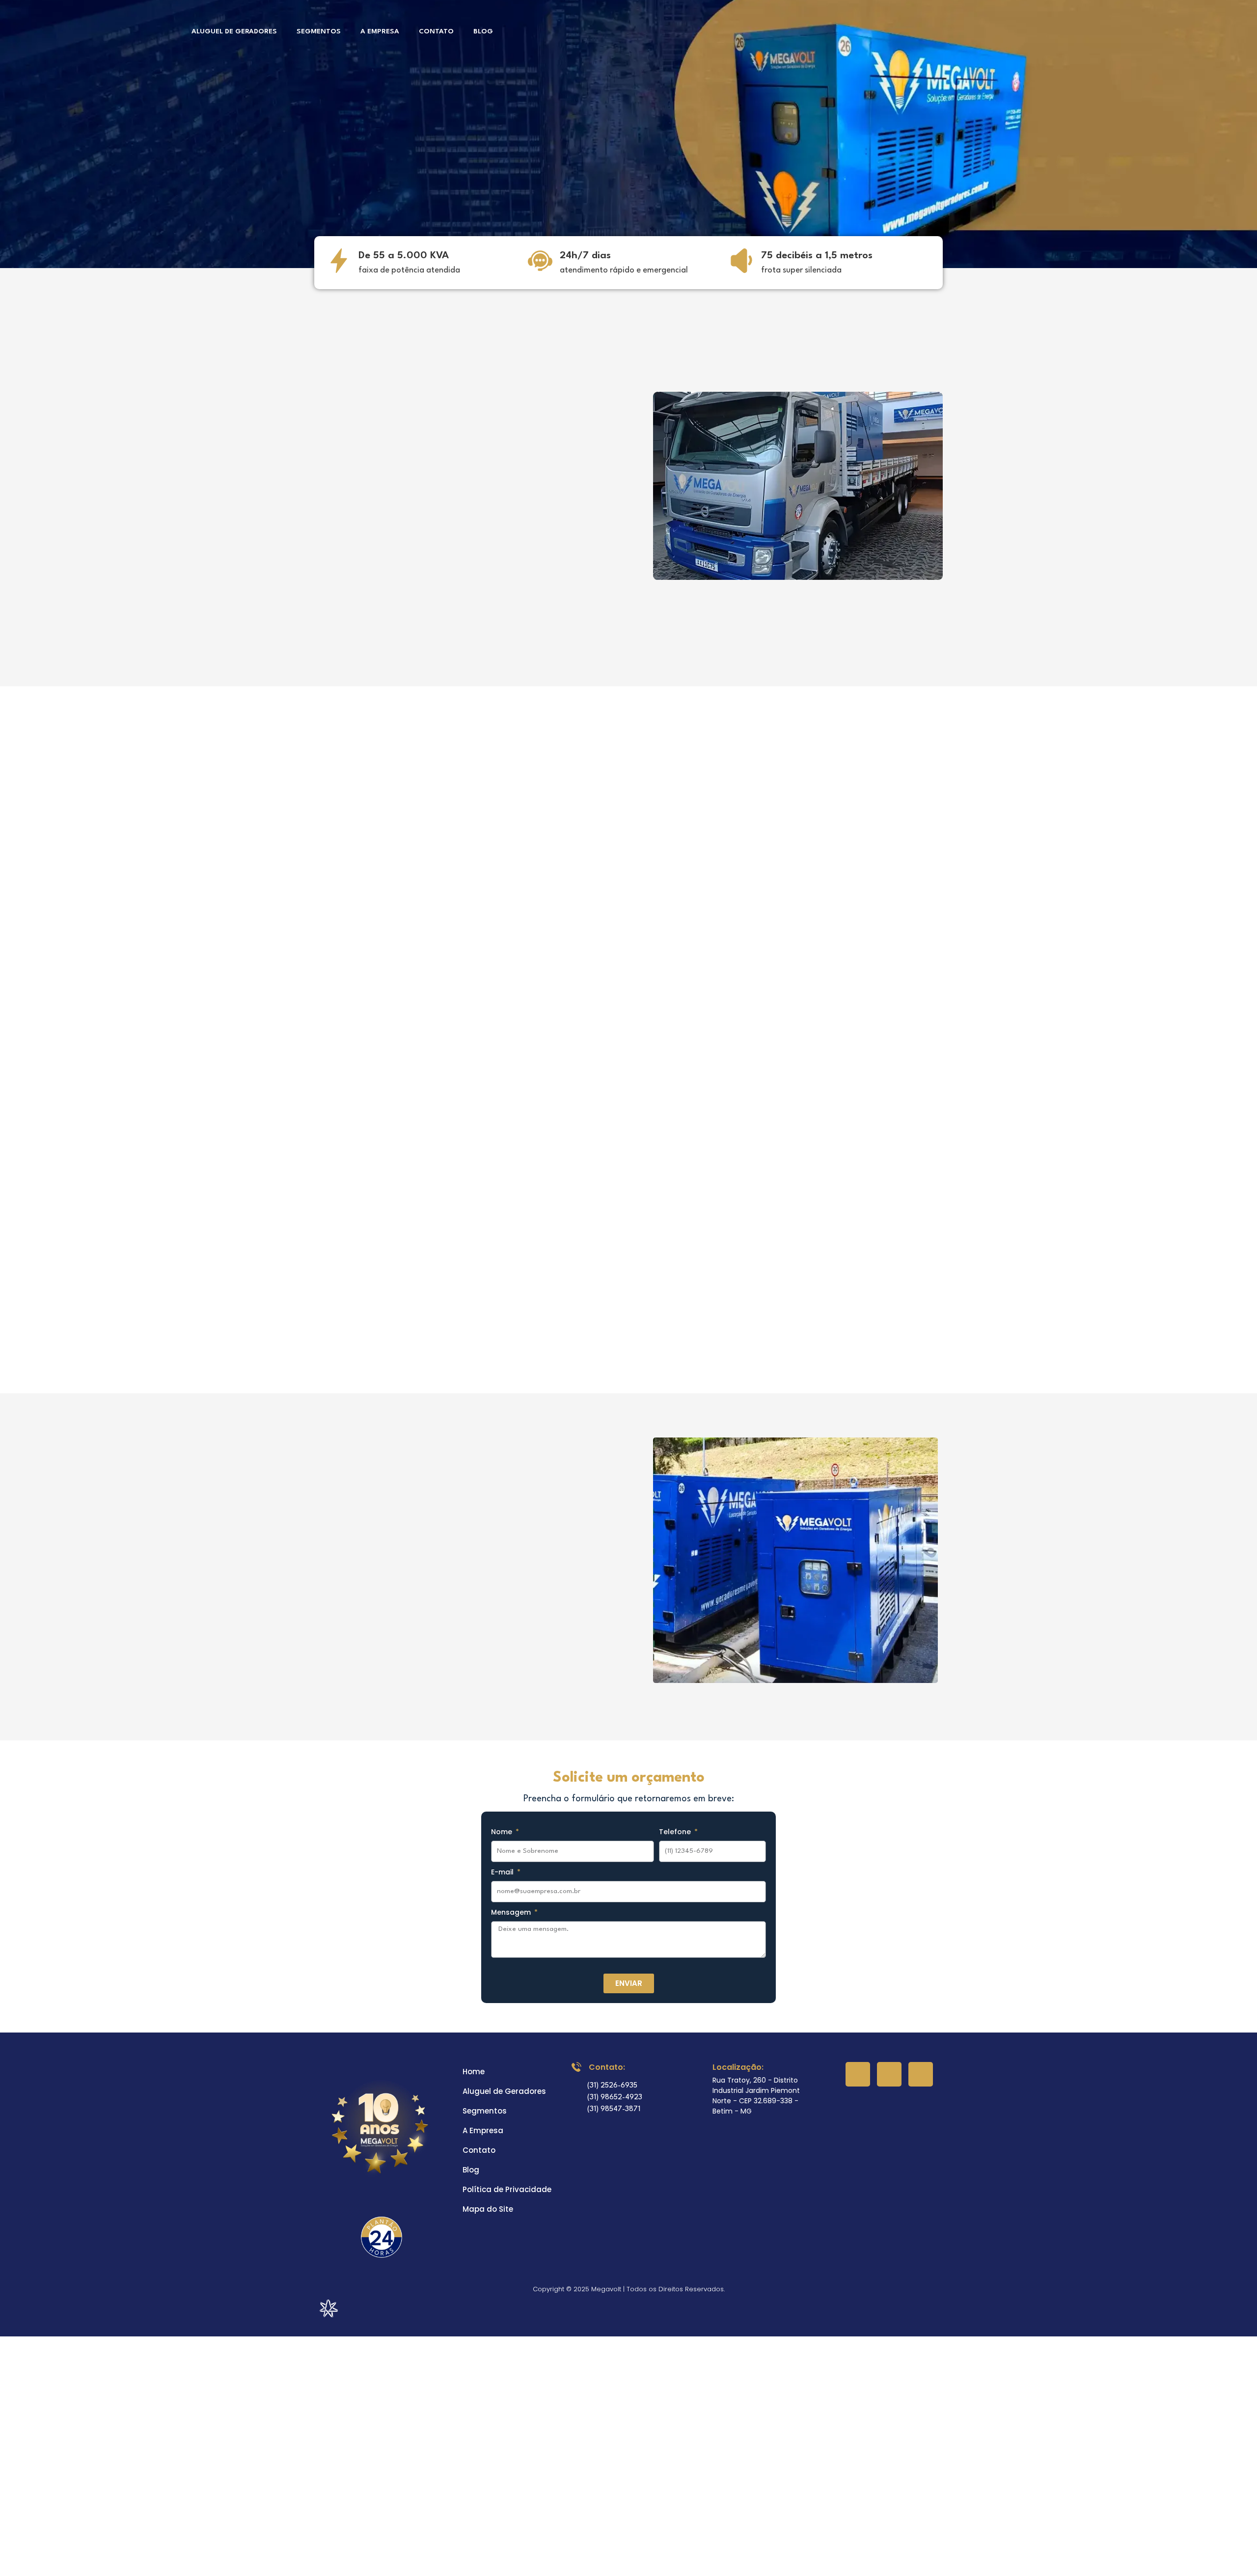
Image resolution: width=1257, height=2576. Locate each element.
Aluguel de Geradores (234, 31)
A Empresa (483, 2130)
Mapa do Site (488, 2209)
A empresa (380, 31)
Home (474, 2072)
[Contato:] (576, 2067)
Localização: (738, 2067)
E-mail (503, 1872)
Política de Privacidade (507, 2189)
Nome (503, 1832)
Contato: (607, 2067)
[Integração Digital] (328, 2316)
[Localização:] (700, 2067)
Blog (483, 31)
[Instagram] (858, 2074)
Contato (436, 31)
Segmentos (319, 31)
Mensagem (512, 1912)
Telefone (676, 1832)
